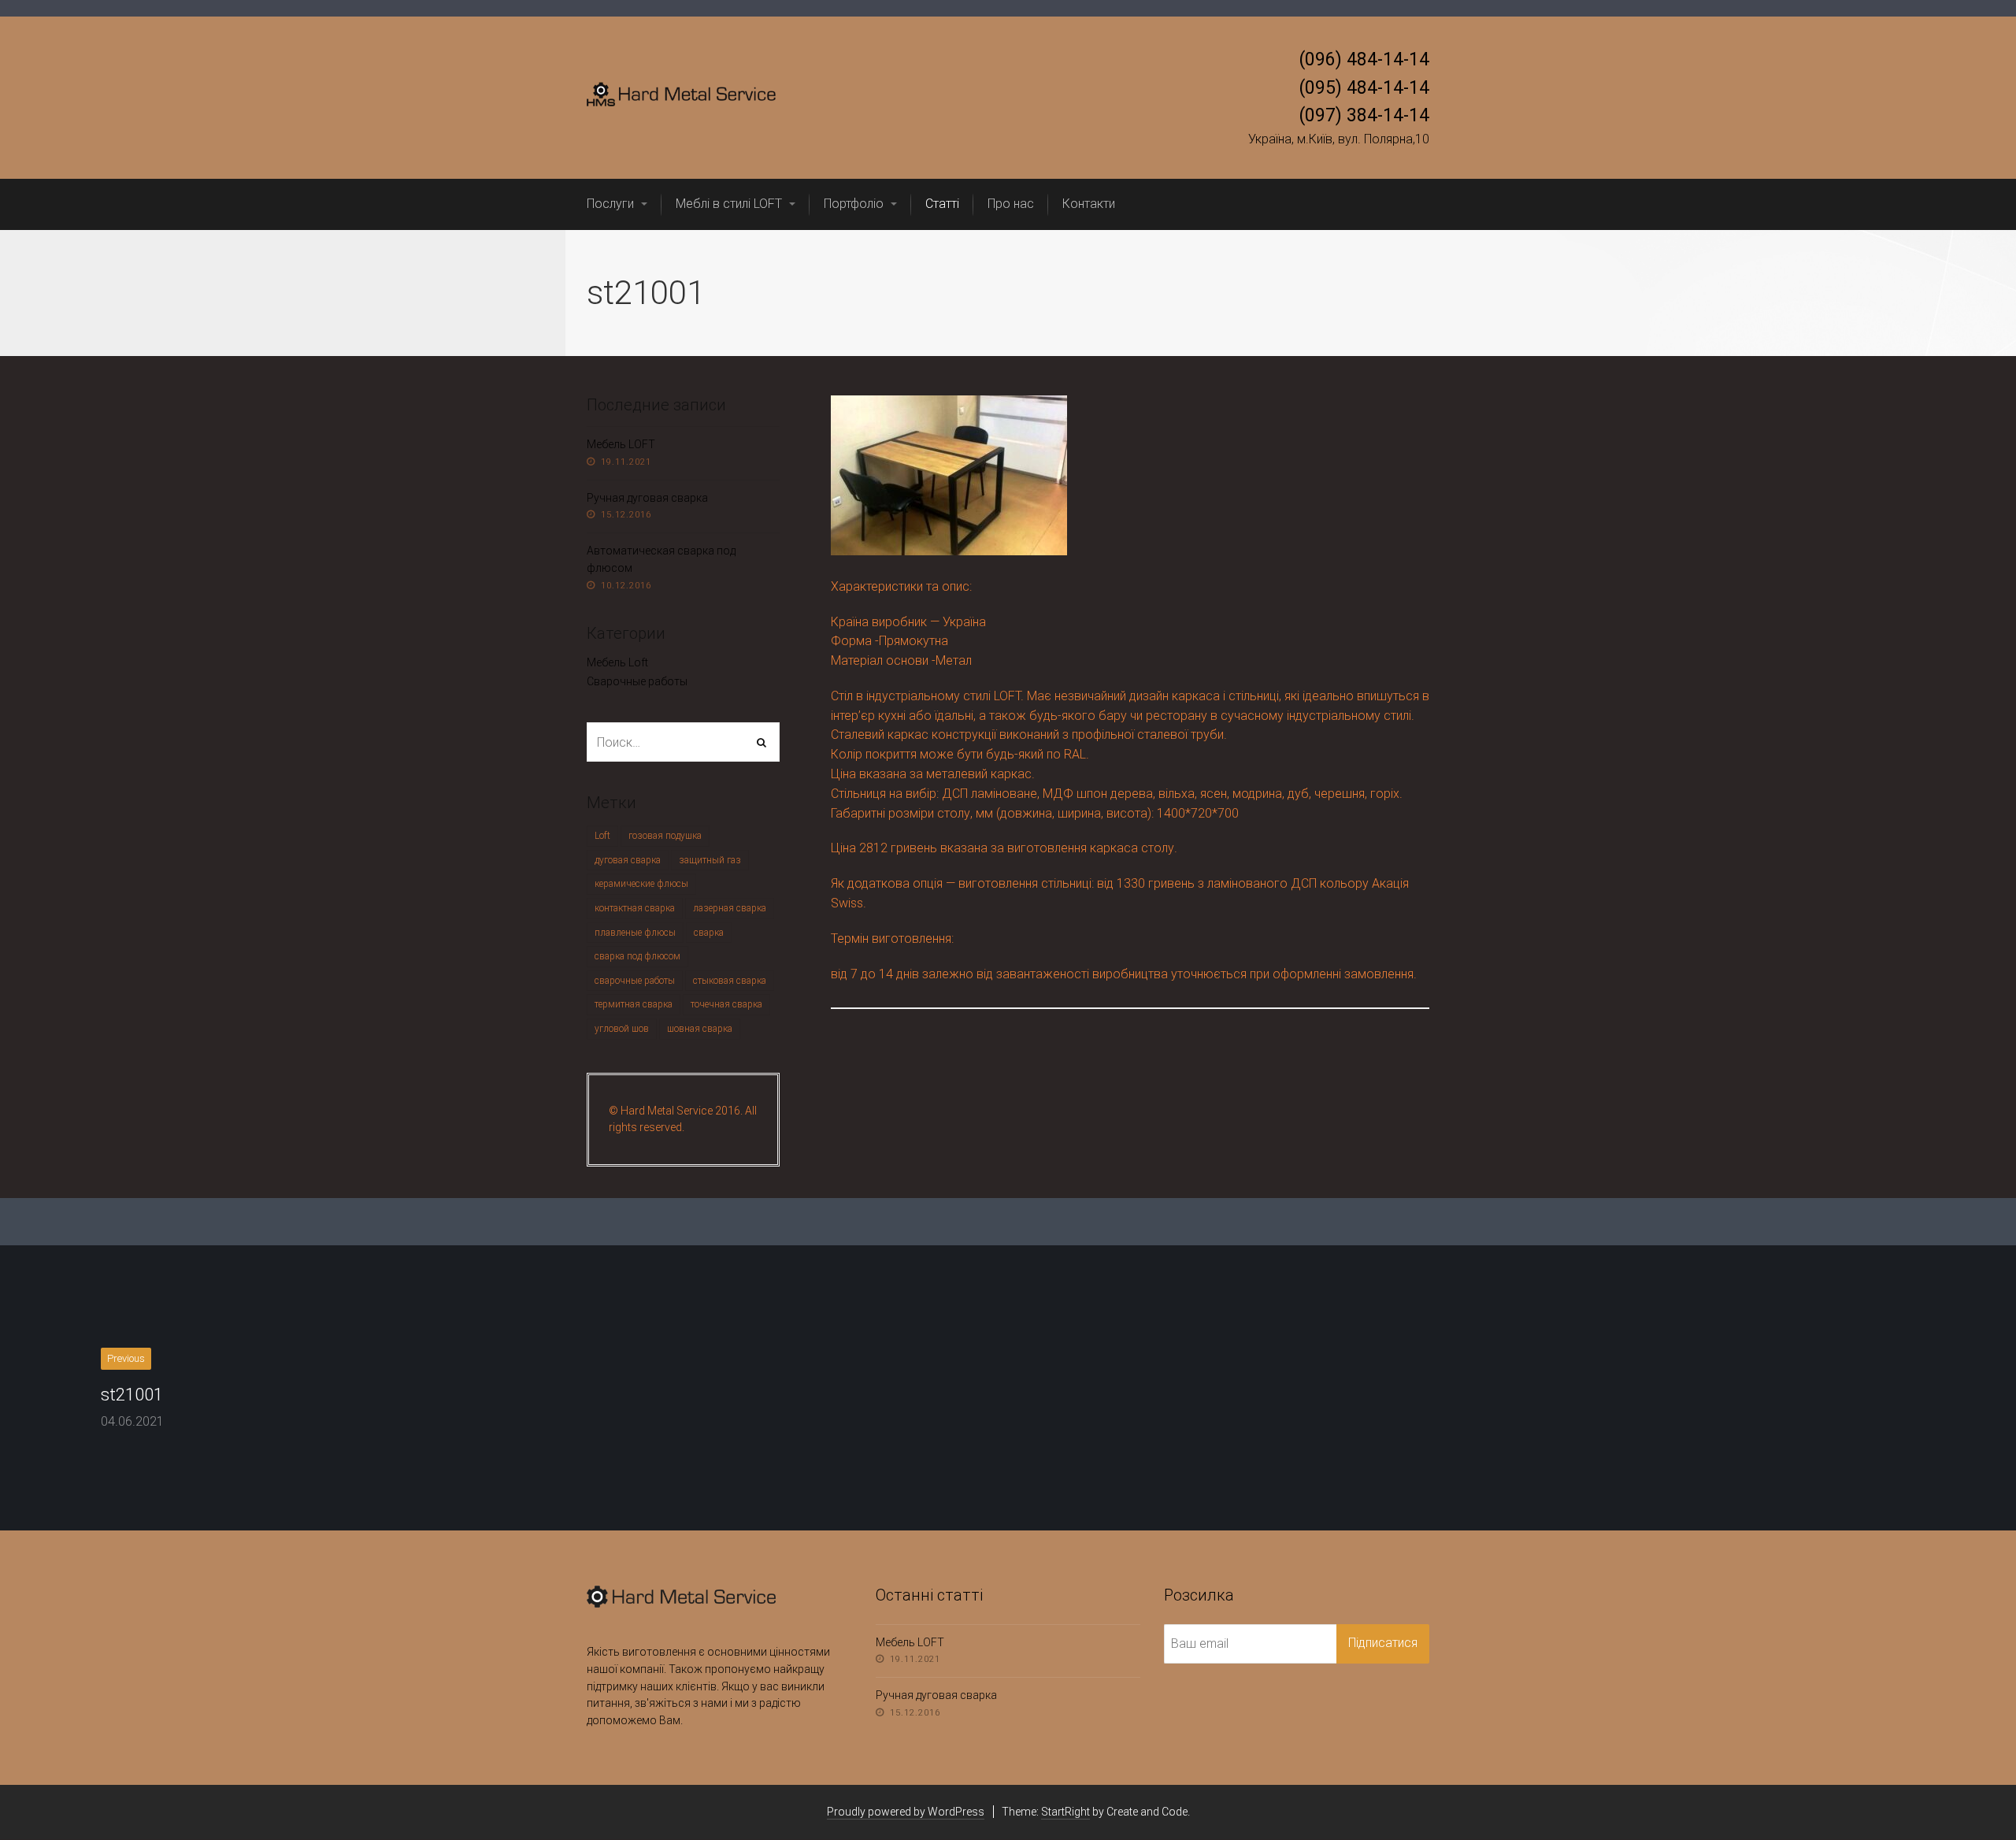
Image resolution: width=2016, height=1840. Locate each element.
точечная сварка (726, 1004)
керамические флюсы (641, 884)
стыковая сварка (730, 981)
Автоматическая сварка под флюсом (661, 559)
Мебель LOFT (621, 444)
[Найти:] (683, 743)
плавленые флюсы (635, 933)
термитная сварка (634, 1004)
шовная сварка (700, 1029)
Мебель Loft (617, 662)
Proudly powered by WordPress (906, 1812)
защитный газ (710, 860)
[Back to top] (1968, 1792)
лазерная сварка (730, 908)
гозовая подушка (665, 836)
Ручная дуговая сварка (647, 498)
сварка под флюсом (637, 956)
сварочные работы (635, 981)
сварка (709, 933)
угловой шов (622, 1029)
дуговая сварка (628, 860)
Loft (602, 836)
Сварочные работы (637, 681)
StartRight (1065, 1812)
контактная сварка (635, 908)
